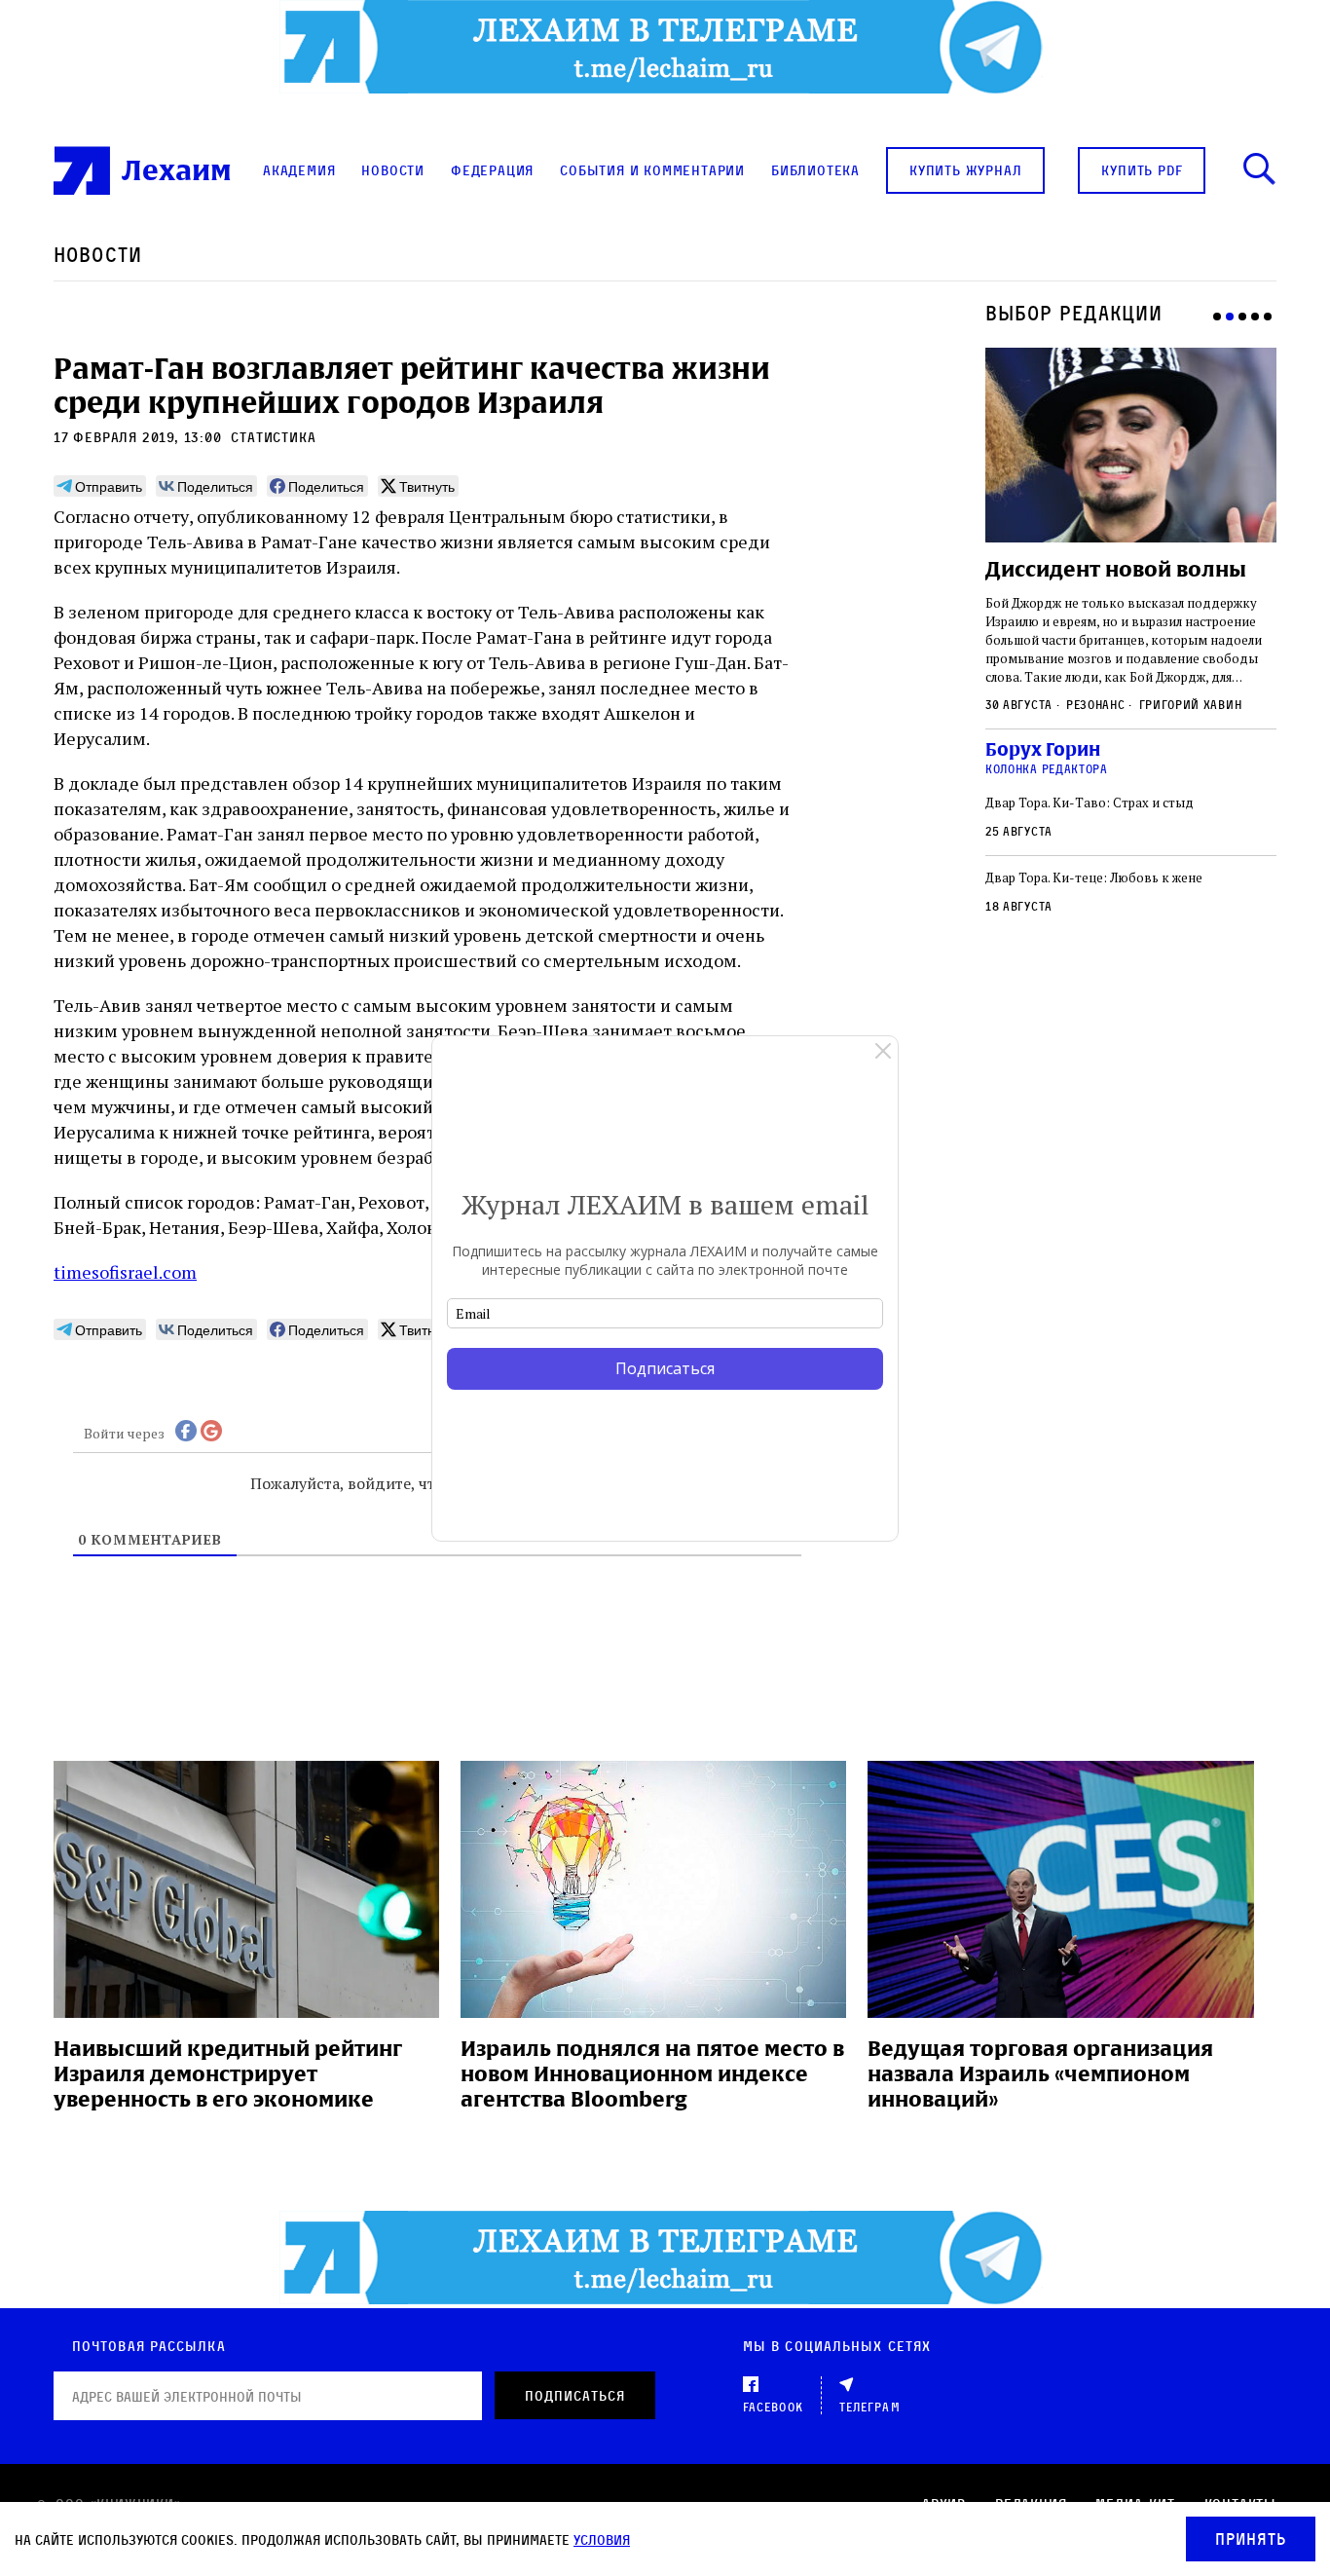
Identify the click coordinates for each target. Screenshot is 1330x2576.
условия (602, 2539)
